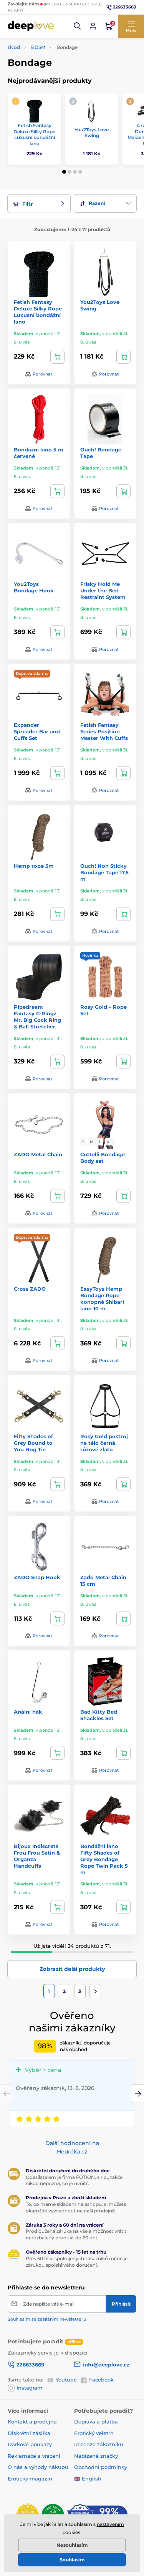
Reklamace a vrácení (34, 2456)
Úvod (14, 47)
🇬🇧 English (88, 2479)
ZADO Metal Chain (38, 1154)
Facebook (101, 2380)
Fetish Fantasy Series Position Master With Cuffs (104, 731)
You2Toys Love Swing (92, 133)
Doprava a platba (96, 2422)
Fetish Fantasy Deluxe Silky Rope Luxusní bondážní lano (34, 134)
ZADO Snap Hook (37, 1577)
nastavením (110, 2524)
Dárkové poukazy (30, 2444)
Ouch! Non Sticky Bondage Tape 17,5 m (104, 872)
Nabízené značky (96, 2456)
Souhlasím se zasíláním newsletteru (47, 2319)
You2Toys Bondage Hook (34, 587)
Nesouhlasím (72, 2545)
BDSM (38, 47)
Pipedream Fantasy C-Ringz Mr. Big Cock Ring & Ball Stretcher (37, 1017)
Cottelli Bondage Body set (103, 1158)
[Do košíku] (57, 357)
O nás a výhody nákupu (38, 2467)
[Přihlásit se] (93, 26)
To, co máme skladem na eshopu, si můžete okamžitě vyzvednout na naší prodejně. (76, 2207)
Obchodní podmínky (101, 2467)
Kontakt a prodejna (32, 2422)
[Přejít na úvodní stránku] (31, 26)
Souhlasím (72, 2560)
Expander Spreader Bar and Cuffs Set (37, 731)
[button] (78, 26)
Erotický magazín (30, 2479)
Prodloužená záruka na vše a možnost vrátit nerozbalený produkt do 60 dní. (76, 2234)
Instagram (30, 2388)
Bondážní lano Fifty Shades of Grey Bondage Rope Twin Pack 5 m (104, 1859)
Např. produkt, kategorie (57, 93)
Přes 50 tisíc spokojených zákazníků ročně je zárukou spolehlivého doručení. (77, 2262)
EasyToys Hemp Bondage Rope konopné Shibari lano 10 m (102, 1299)
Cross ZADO (30, 1289)
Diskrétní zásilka (29, 2433)
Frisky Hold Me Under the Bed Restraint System (103, 590)
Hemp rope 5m (34, 866)
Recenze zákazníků (99, 2444)
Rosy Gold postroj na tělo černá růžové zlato (104, 1443)
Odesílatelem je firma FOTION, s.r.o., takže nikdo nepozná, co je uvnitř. (74, 2180)
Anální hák (28, 1712)
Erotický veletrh (94, 2433)
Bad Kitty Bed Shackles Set (99, 1715)
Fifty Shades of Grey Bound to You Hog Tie (33, 1443)
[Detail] (123, 1196)
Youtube (66, 2380)
